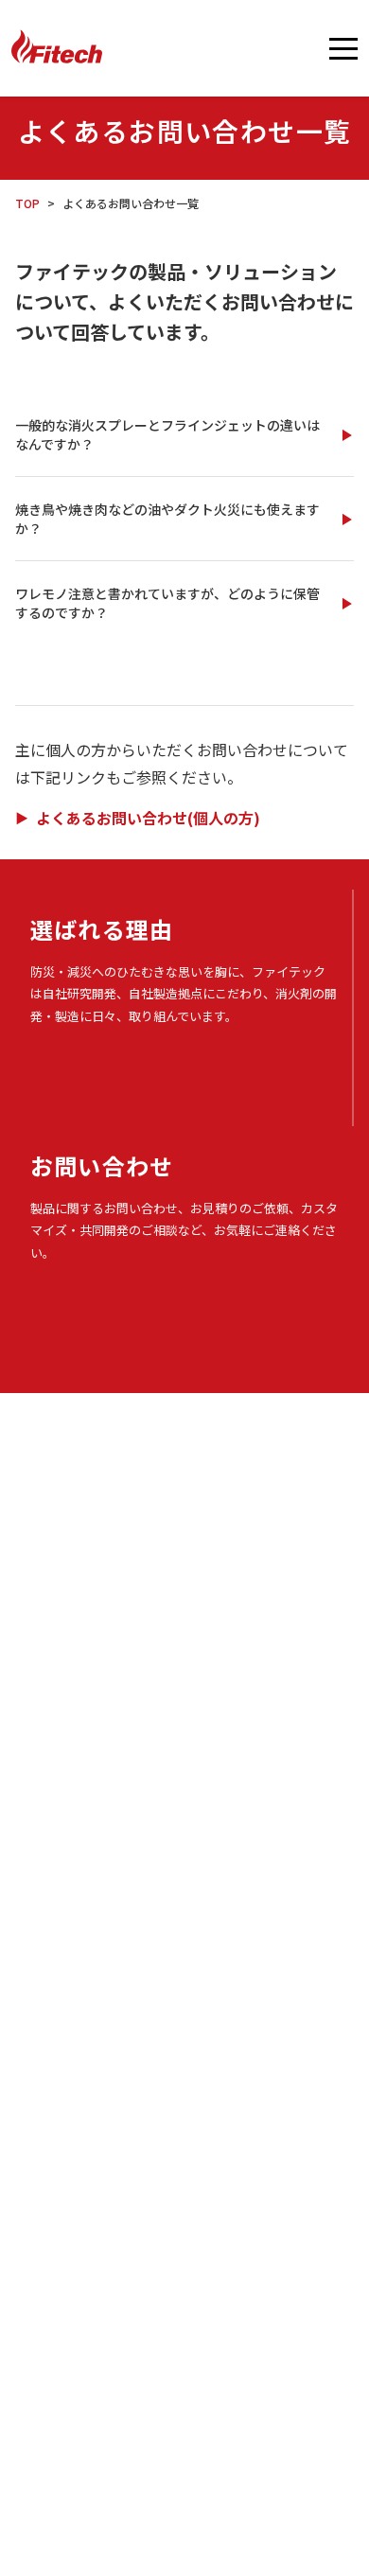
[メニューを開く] (343, 48)
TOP (27, 203)
